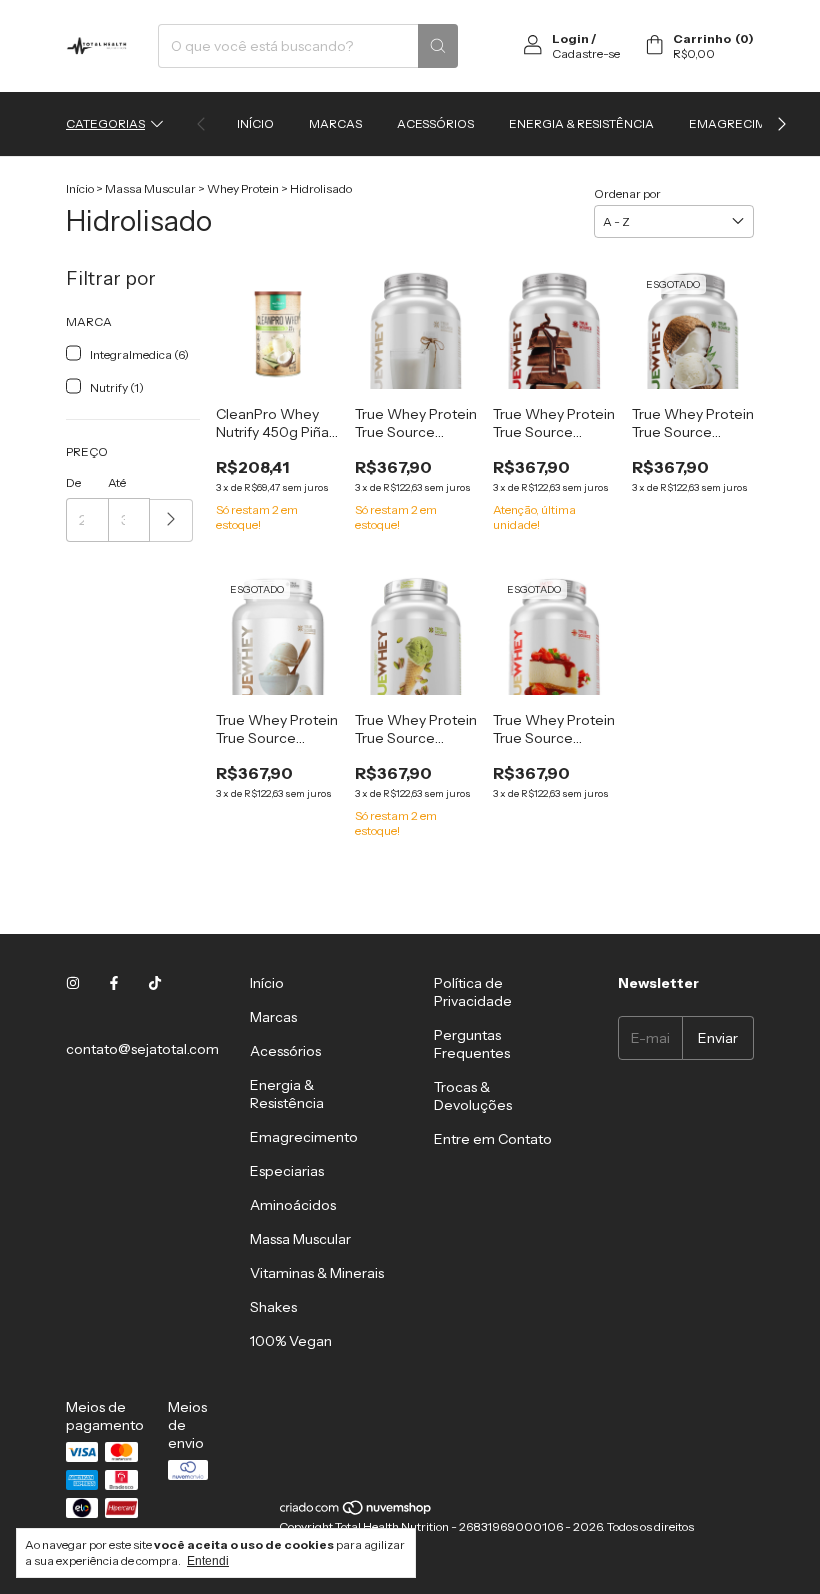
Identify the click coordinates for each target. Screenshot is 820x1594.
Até (117, 482)
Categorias (105, 123)
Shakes (273, 1307)
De (73, 482)
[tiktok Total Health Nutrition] (155, 983)
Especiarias (287, 1171)
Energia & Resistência (581, 123)
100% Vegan (291, 1341)
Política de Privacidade (473, 992)
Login (570, 38)
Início (255, 123)
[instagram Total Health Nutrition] (73, 983)
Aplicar (171, 520)
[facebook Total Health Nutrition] (114, 983)
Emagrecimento (744, 123)
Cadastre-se (586, 53)
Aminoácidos (293, 1205)
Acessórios (435, 123)
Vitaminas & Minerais (317, 1273)
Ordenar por (627, 193)
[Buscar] (438, 46)
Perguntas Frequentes (472, 1044)
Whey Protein (243, 188)
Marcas (335, 123)
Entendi (208, 1561)
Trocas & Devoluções (473, 1096)
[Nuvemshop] (356, 1511)
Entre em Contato (493, 1139)
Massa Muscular (150, 188)
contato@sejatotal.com (142, 1049)
